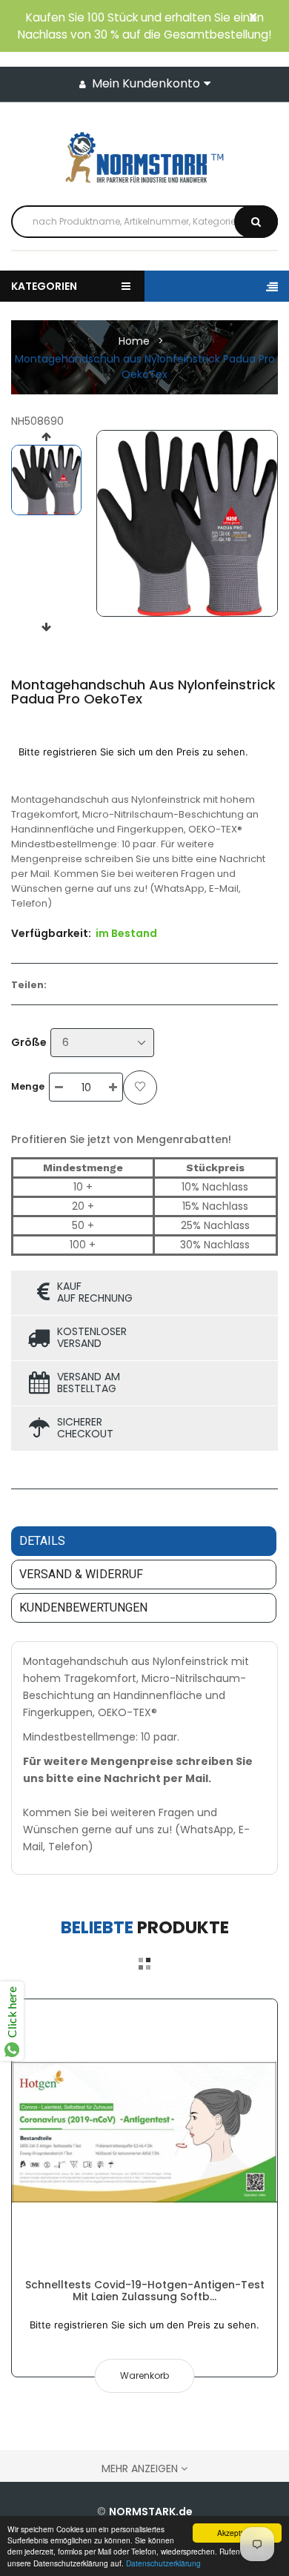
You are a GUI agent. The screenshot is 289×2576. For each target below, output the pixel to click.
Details (42, 1541)
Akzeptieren (237, 2533)
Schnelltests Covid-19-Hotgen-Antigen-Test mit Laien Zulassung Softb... (145, 2291)
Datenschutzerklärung (163, 2563)
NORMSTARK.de (151, 2512)
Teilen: (29, 985)
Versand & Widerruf (81, 1574)
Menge (28, 1086)
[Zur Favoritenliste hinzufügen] (140, 1087)
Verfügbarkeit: (51, 933)
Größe (29, 1042)
